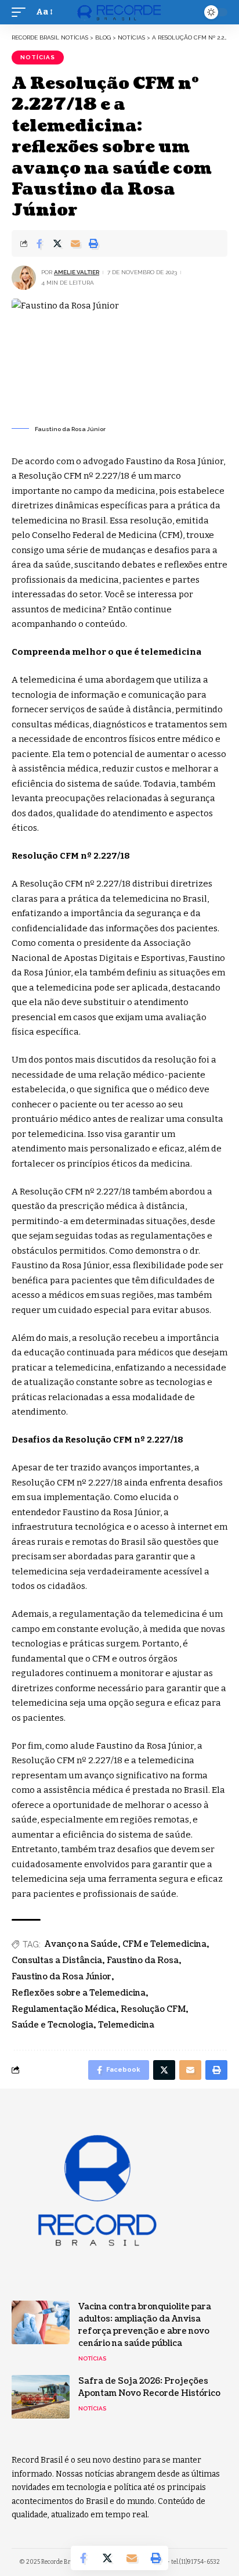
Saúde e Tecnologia (52, 2025)
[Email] (75, 243)
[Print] (93, 243)
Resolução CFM (153, 2009)
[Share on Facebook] (39, 243)
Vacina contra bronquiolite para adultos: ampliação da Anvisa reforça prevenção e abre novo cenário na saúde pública (145, 2325)
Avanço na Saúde (81, 1944)
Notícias (38, 57)
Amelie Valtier (77, 272)
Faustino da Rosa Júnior (61, 1977)
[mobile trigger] (21, 12)
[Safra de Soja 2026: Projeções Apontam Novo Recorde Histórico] (41, 2397)
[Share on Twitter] (57, 243)
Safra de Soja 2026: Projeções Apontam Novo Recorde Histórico (149, 2387)
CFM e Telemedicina (164, 1944)
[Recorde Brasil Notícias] (120, 12)
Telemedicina (126, 2025)
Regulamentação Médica (64, 2009)
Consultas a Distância (57, 1960)
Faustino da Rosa (143, 1960)
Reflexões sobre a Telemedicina (79, 1993)
